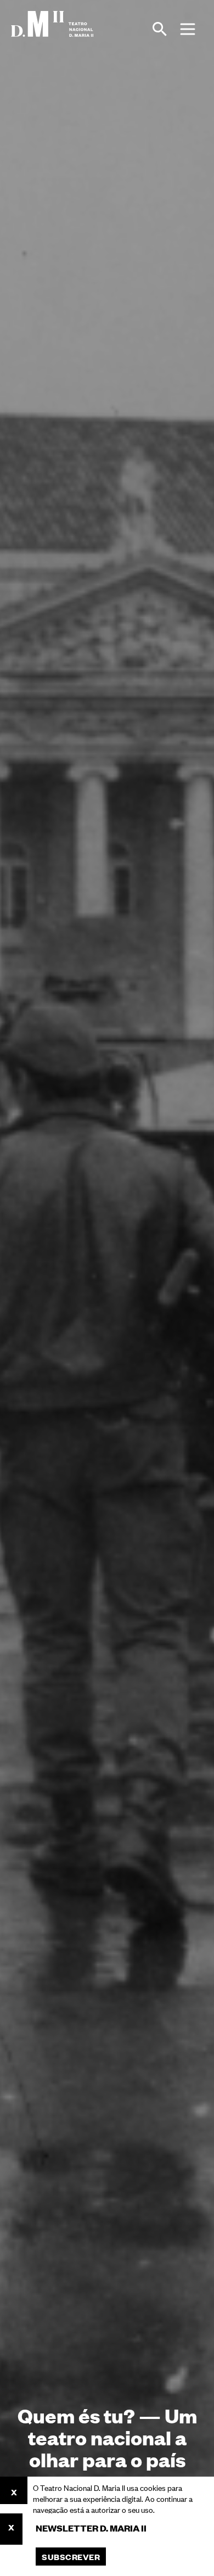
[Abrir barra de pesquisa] (160, 29)
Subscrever (71, 2557)
